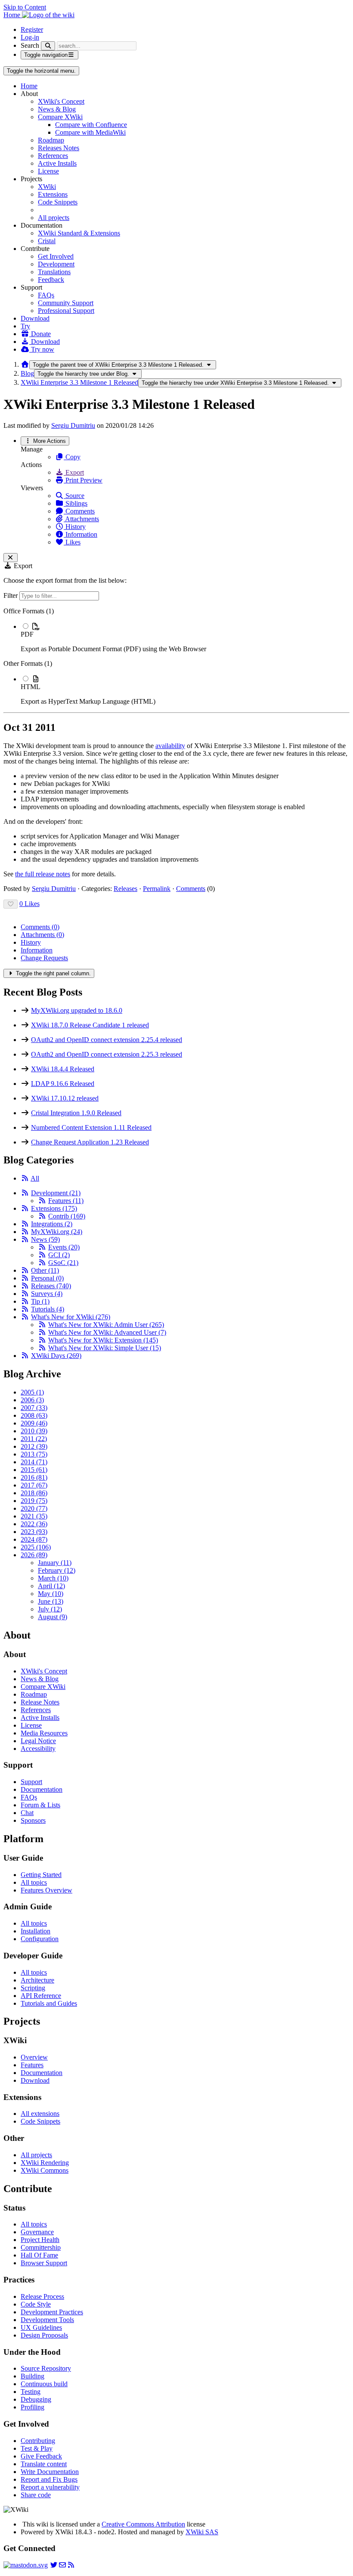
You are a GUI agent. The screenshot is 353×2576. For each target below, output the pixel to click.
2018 (34, 1493)
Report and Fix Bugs (49, 2479)
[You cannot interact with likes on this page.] (11, 904)
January (55, 1563)
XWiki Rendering (45, 2163)
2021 (34, 1516)
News (45, 1239)
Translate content (44, 2464)
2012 (34, 1446)
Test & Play (37, 2448)
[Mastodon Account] (26, 2565)
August (53, 1617)
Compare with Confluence (91, 125)
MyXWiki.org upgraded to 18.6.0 (77, 1010)
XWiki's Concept (61, 101)
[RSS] (25, 1178)
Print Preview (83, 480)
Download (35, 318)
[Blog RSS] (71, 2565)
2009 (34, 1423)
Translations (54, 272)
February (57, 1570)
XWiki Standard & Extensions (79, 233)
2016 (34, 1477)
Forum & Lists (40, 1805)
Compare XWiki (60, 117)
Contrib (67, 1216)
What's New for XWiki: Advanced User (107, 1332)
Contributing (38, 2441)
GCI (59, 1255)
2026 (34, 1555)
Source (74, 496)
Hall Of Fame (39, 2255)
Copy (72, 457)
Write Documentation (50, 2472)
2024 (34, 1539)
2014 (34, 1462)
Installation (36, 1931)
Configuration (40, 1939)
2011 (34, 1439)
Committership (41, 2247)
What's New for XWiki (71, 1317)
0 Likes (29, 904)
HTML (31, 687)
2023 (34, 1532)
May (51, 1594)
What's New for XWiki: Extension (103, 1340)
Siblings (76, 503)
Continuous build (44, 2384)
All (35, 1178)
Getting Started (41, 1875)
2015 (34, 1470)
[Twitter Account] (54, 2565)
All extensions (40, 2114)
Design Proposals (44, 2335)
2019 (34, 1501)
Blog (27, 373)
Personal (47, 1278)
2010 (34, 1431)
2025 (36, 1547)
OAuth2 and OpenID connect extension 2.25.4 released (107, 1040)
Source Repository (46, 2368)
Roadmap (51, 140)
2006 (32, 1400)
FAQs (46, 295)
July (50, 1609)
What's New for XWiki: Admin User (106, 1325)
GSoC (63, 1263)
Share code (36, 2495)
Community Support (66, 303)
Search (30, 45)
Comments (79, 511)
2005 (32, 1392)
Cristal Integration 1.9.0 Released (76, 1113)
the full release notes (43, 874)
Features (66, 1201)
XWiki (47, 187)
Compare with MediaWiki (90, 132)
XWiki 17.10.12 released (65, 1098)
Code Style (36, 2304)
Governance (37, 2232)
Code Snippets (58, 202)
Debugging (36, 2399)
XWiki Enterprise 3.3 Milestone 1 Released (79, 382)
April (51, 1586)
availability (170, 746)
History (75, 527)
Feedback (51, 280)
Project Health (40, 2240)
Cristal (47, 241)
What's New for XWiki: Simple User (105, 1348)
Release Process (42, 2296)
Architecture (37, 1980)
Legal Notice (38, 1741)
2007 (34, 1408)
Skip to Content (25, 7)
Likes (72, 542)
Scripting (33, 1988)
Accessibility (38, 1749)
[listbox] (176, 656)
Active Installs (57, 163)
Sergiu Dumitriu (73, 425)
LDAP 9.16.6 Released (63, 1084)
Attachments (81, 519)
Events (64, 1247)
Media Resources (44, 1733)
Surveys (47, 1294)
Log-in (30, 37)
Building (33, 2376)
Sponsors (33, 1820)
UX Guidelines (41, 2327)
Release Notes (40, 1702)
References (53, 156)
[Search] (48, 46)
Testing (31, 2392)
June (51, 1601)
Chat (27, 1813)
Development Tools (47, 2320)
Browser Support (44, 2263)
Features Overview (46, 1890)
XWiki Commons (45, 2170)
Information (81, 534)
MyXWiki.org (57, 1232)
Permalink (157, 889)
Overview (34, 2057)
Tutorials (48, 1309)
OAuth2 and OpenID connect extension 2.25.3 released (107, 1054)
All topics (34, 1882)
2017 (34, 1485)
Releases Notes (59, 148)
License (48, 171)
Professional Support (66, 311)
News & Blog (57, 109)
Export (74, 472)
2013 (34, 1454)
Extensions (53, 194)
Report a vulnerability (50, 2487)
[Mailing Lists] (62, 2565)
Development (56, 264)
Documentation (42, 1789)
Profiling (33, 2407)
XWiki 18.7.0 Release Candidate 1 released (90, 1025)
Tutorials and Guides (49, 2003)
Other (45, 1270)
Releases (125, 889)
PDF (27, 634)
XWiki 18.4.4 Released (63, 1069)
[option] (185, 637)
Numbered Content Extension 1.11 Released (91, 1127)
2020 (34, 1508)
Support (31, 1782)
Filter (11, 595)
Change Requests (44, 958)
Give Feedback (41, 2456)
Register (32, 29)
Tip (40, 1301)
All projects (54, 218)
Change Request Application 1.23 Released (90, 1142)
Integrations (52, 1224)
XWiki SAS (202, 2532)
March (53, 1578)
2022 (34, 1524)
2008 (34, 1415)
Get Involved (56, 256)
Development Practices (52, 2312)
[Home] (25, 364)
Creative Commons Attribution (143, 2524)
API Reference (41, 1996)
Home (29, 86)
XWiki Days (56, 1356)
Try (25, 326)
